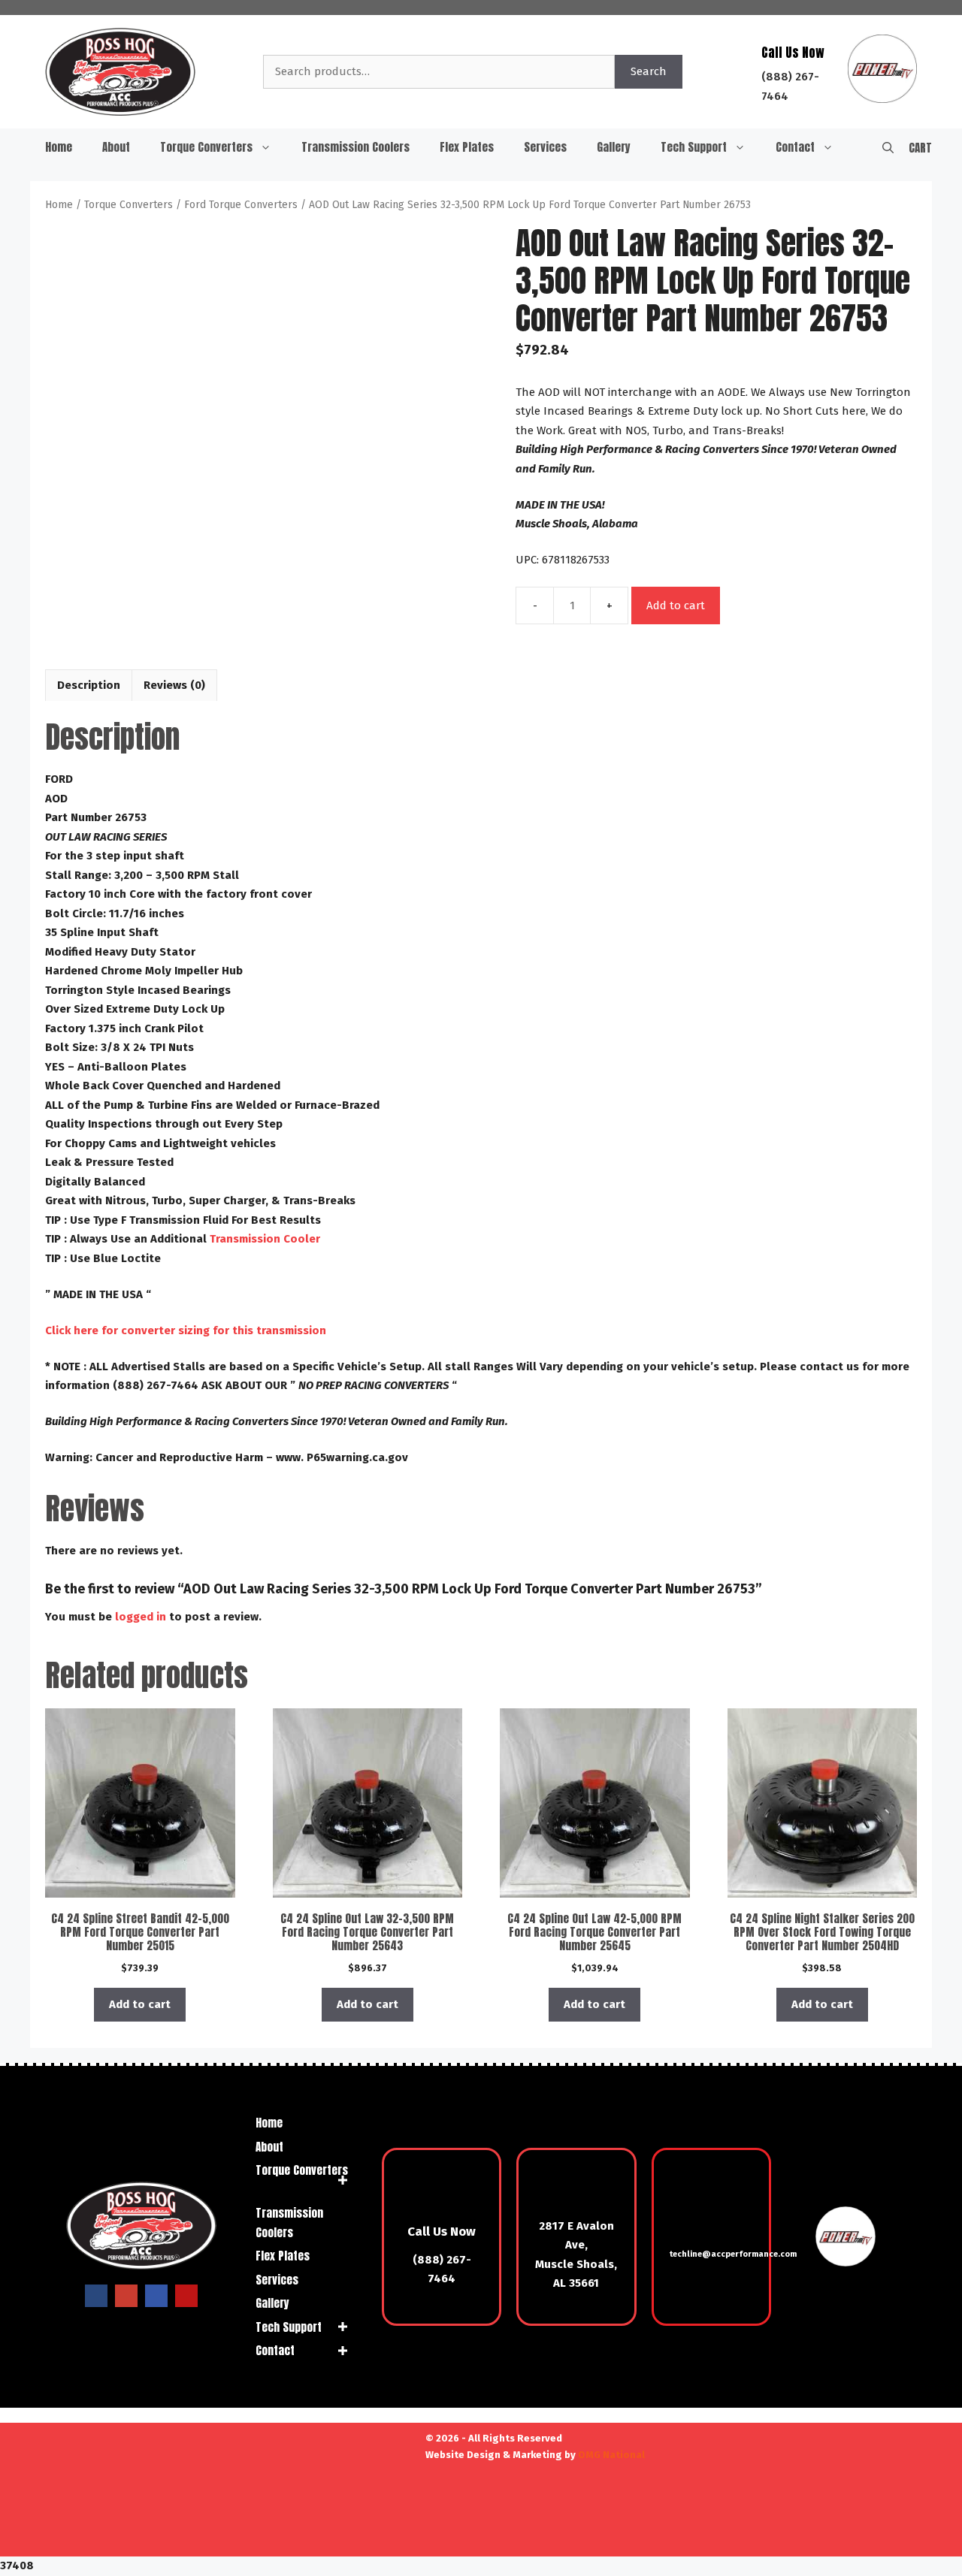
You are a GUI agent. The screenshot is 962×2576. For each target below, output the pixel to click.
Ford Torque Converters (241, 205)
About (116, 147)
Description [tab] (89, 685)
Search (649, 71)
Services (545, 147)
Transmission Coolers (355, 147)
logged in (141, 1617)
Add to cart (676, 605)
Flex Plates (467, 147)
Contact (795, 147)
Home (59, 147)
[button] (888, 147)
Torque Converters (206, 147)
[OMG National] (355, 2539)
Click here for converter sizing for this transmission (186, 1330)
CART (920, 148)
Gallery (614, 147)
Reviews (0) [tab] (174, 685)
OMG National (611, 2455)
